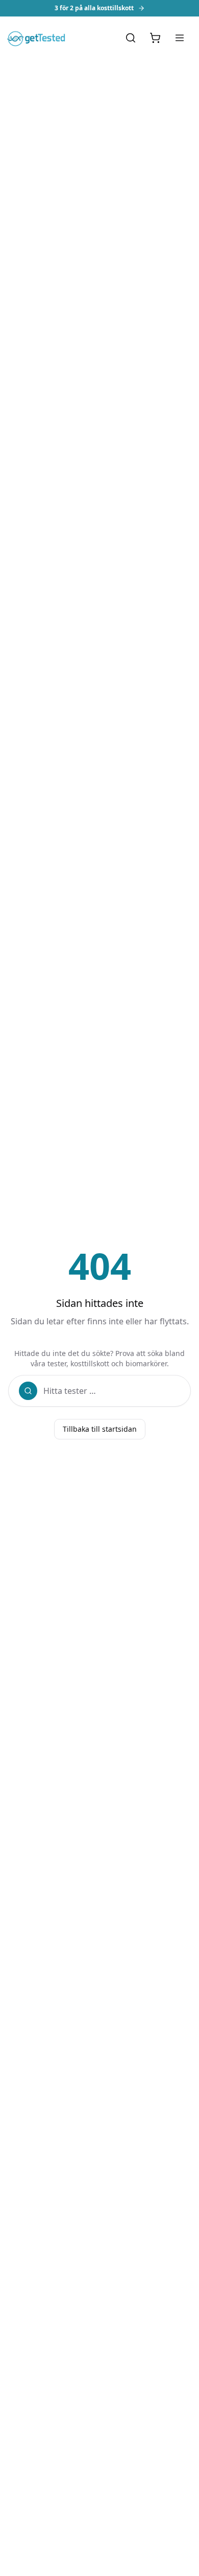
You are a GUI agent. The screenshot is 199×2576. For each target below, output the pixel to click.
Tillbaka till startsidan (100, 1429)
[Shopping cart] (155, 38)
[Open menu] (180, 38)
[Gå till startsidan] (38, 38)
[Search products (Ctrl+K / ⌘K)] (131, 38)
